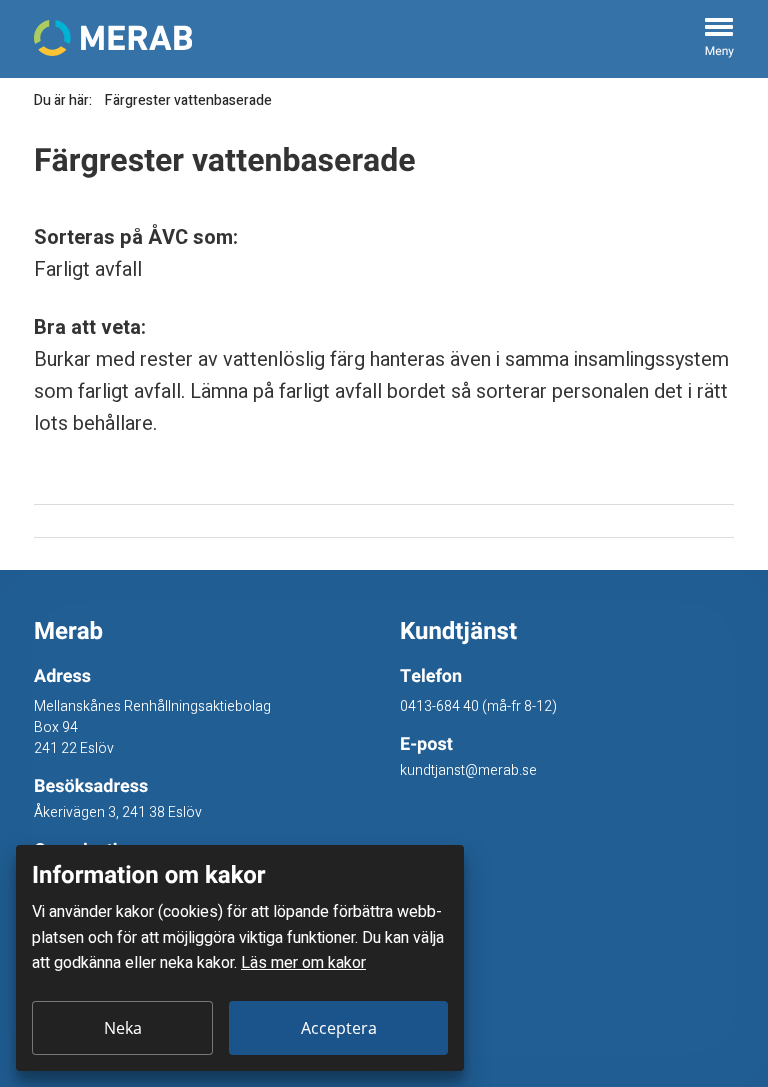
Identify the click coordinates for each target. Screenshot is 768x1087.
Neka (123, 1028)
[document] (240, 958)
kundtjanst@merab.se (468, 770)
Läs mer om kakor (303, 963)
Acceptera (339, 1028)
